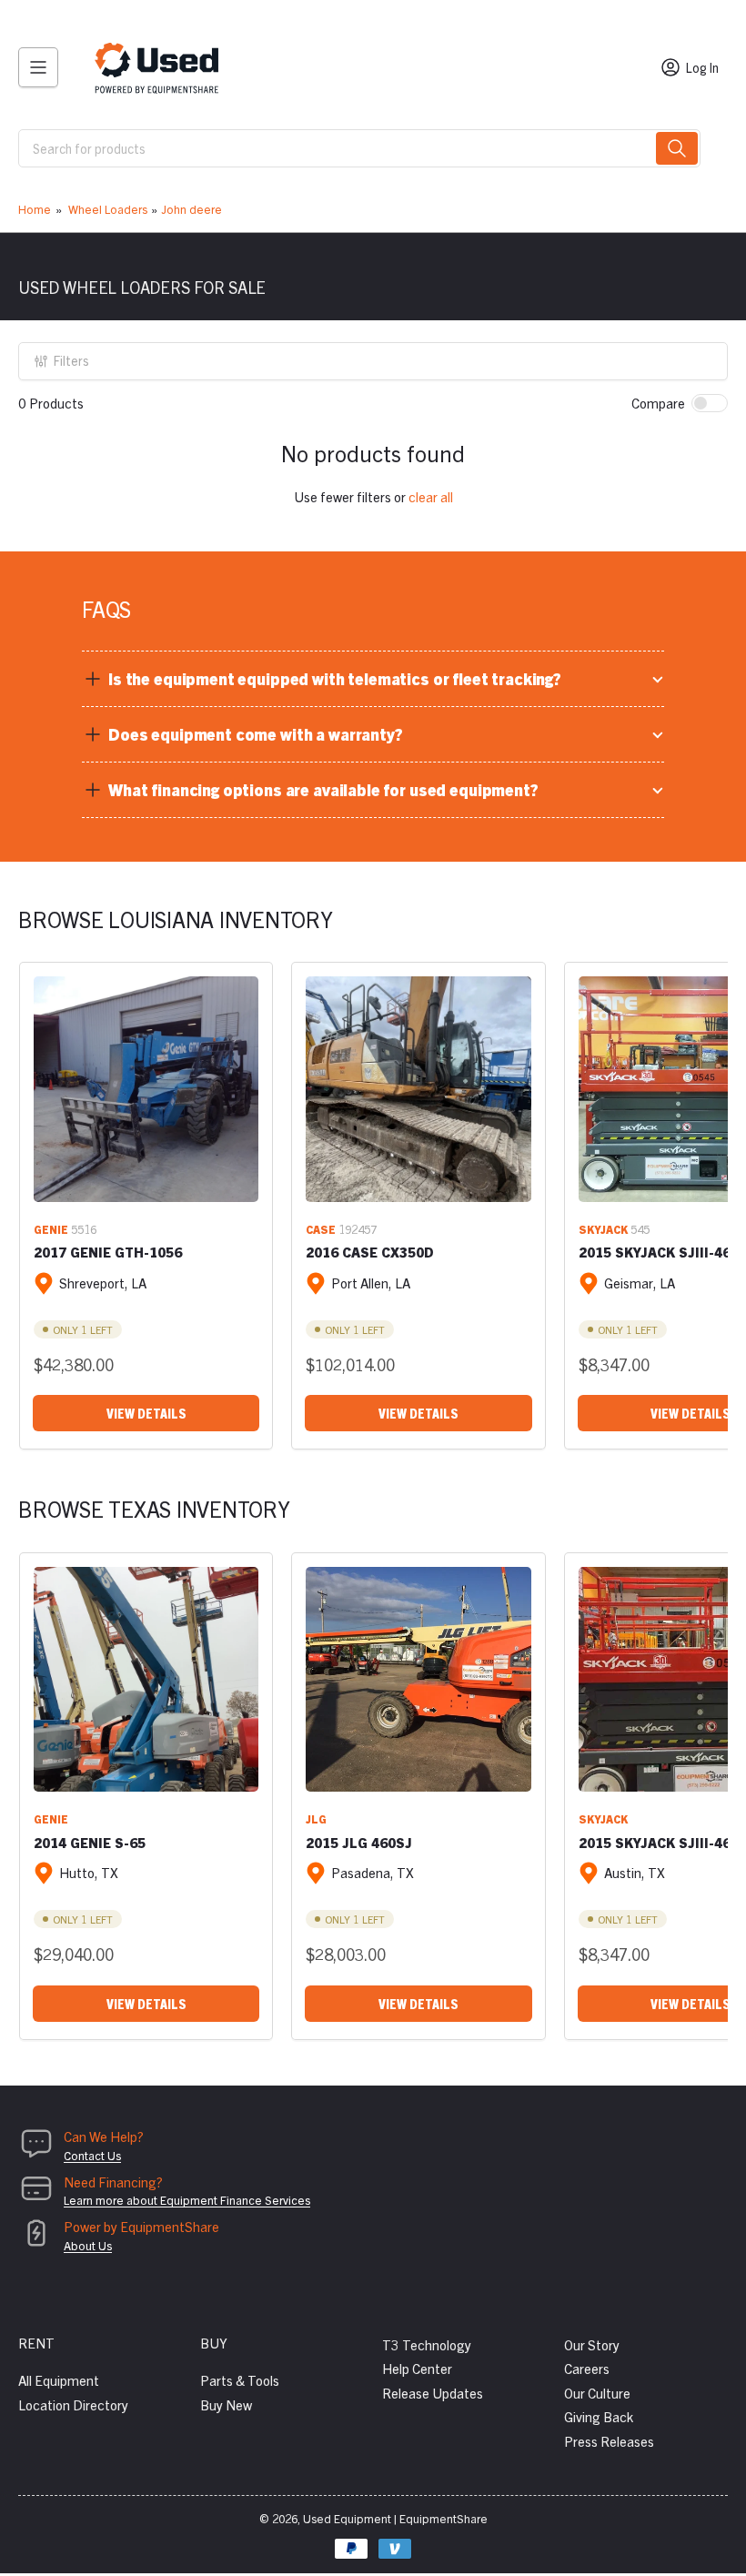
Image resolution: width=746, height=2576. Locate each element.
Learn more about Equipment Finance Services (187, 2200)
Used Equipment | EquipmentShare (395, 2518)
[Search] (677, 148)
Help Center (417, 2368)
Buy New (226, 2404)
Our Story (592, 2344)
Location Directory (73, 2404)
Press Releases (609, 2441)
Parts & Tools (240, 2380)
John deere (192, 209)
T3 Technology (427, 2344)
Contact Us (92, 2155)
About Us (88, 2245)
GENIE (51, 1229)
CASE (321, 1229)
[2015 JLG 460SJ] (418, 1679)
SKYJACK (603, 1229)
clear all (431, 496)
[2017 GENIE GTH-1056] (146, 1089)
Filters (71, 360)
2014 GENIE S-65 (90, 1842)
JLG (316, 1818)
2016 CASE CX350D (370, 1252)
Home (35, 209)
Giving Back (599, 2416)
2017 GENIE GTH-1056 (108, 1252)
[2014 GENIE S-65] (146, 1679)
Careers (587, 2368)
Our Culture (597, 2393)
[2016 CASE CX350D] (418, 1089)
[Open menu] (38, 67)
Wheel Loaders (108, 209)
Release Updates (433, 2393)
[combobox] (359, 148)
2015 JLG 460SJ (359, 1842)
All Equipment (59, 2380)
